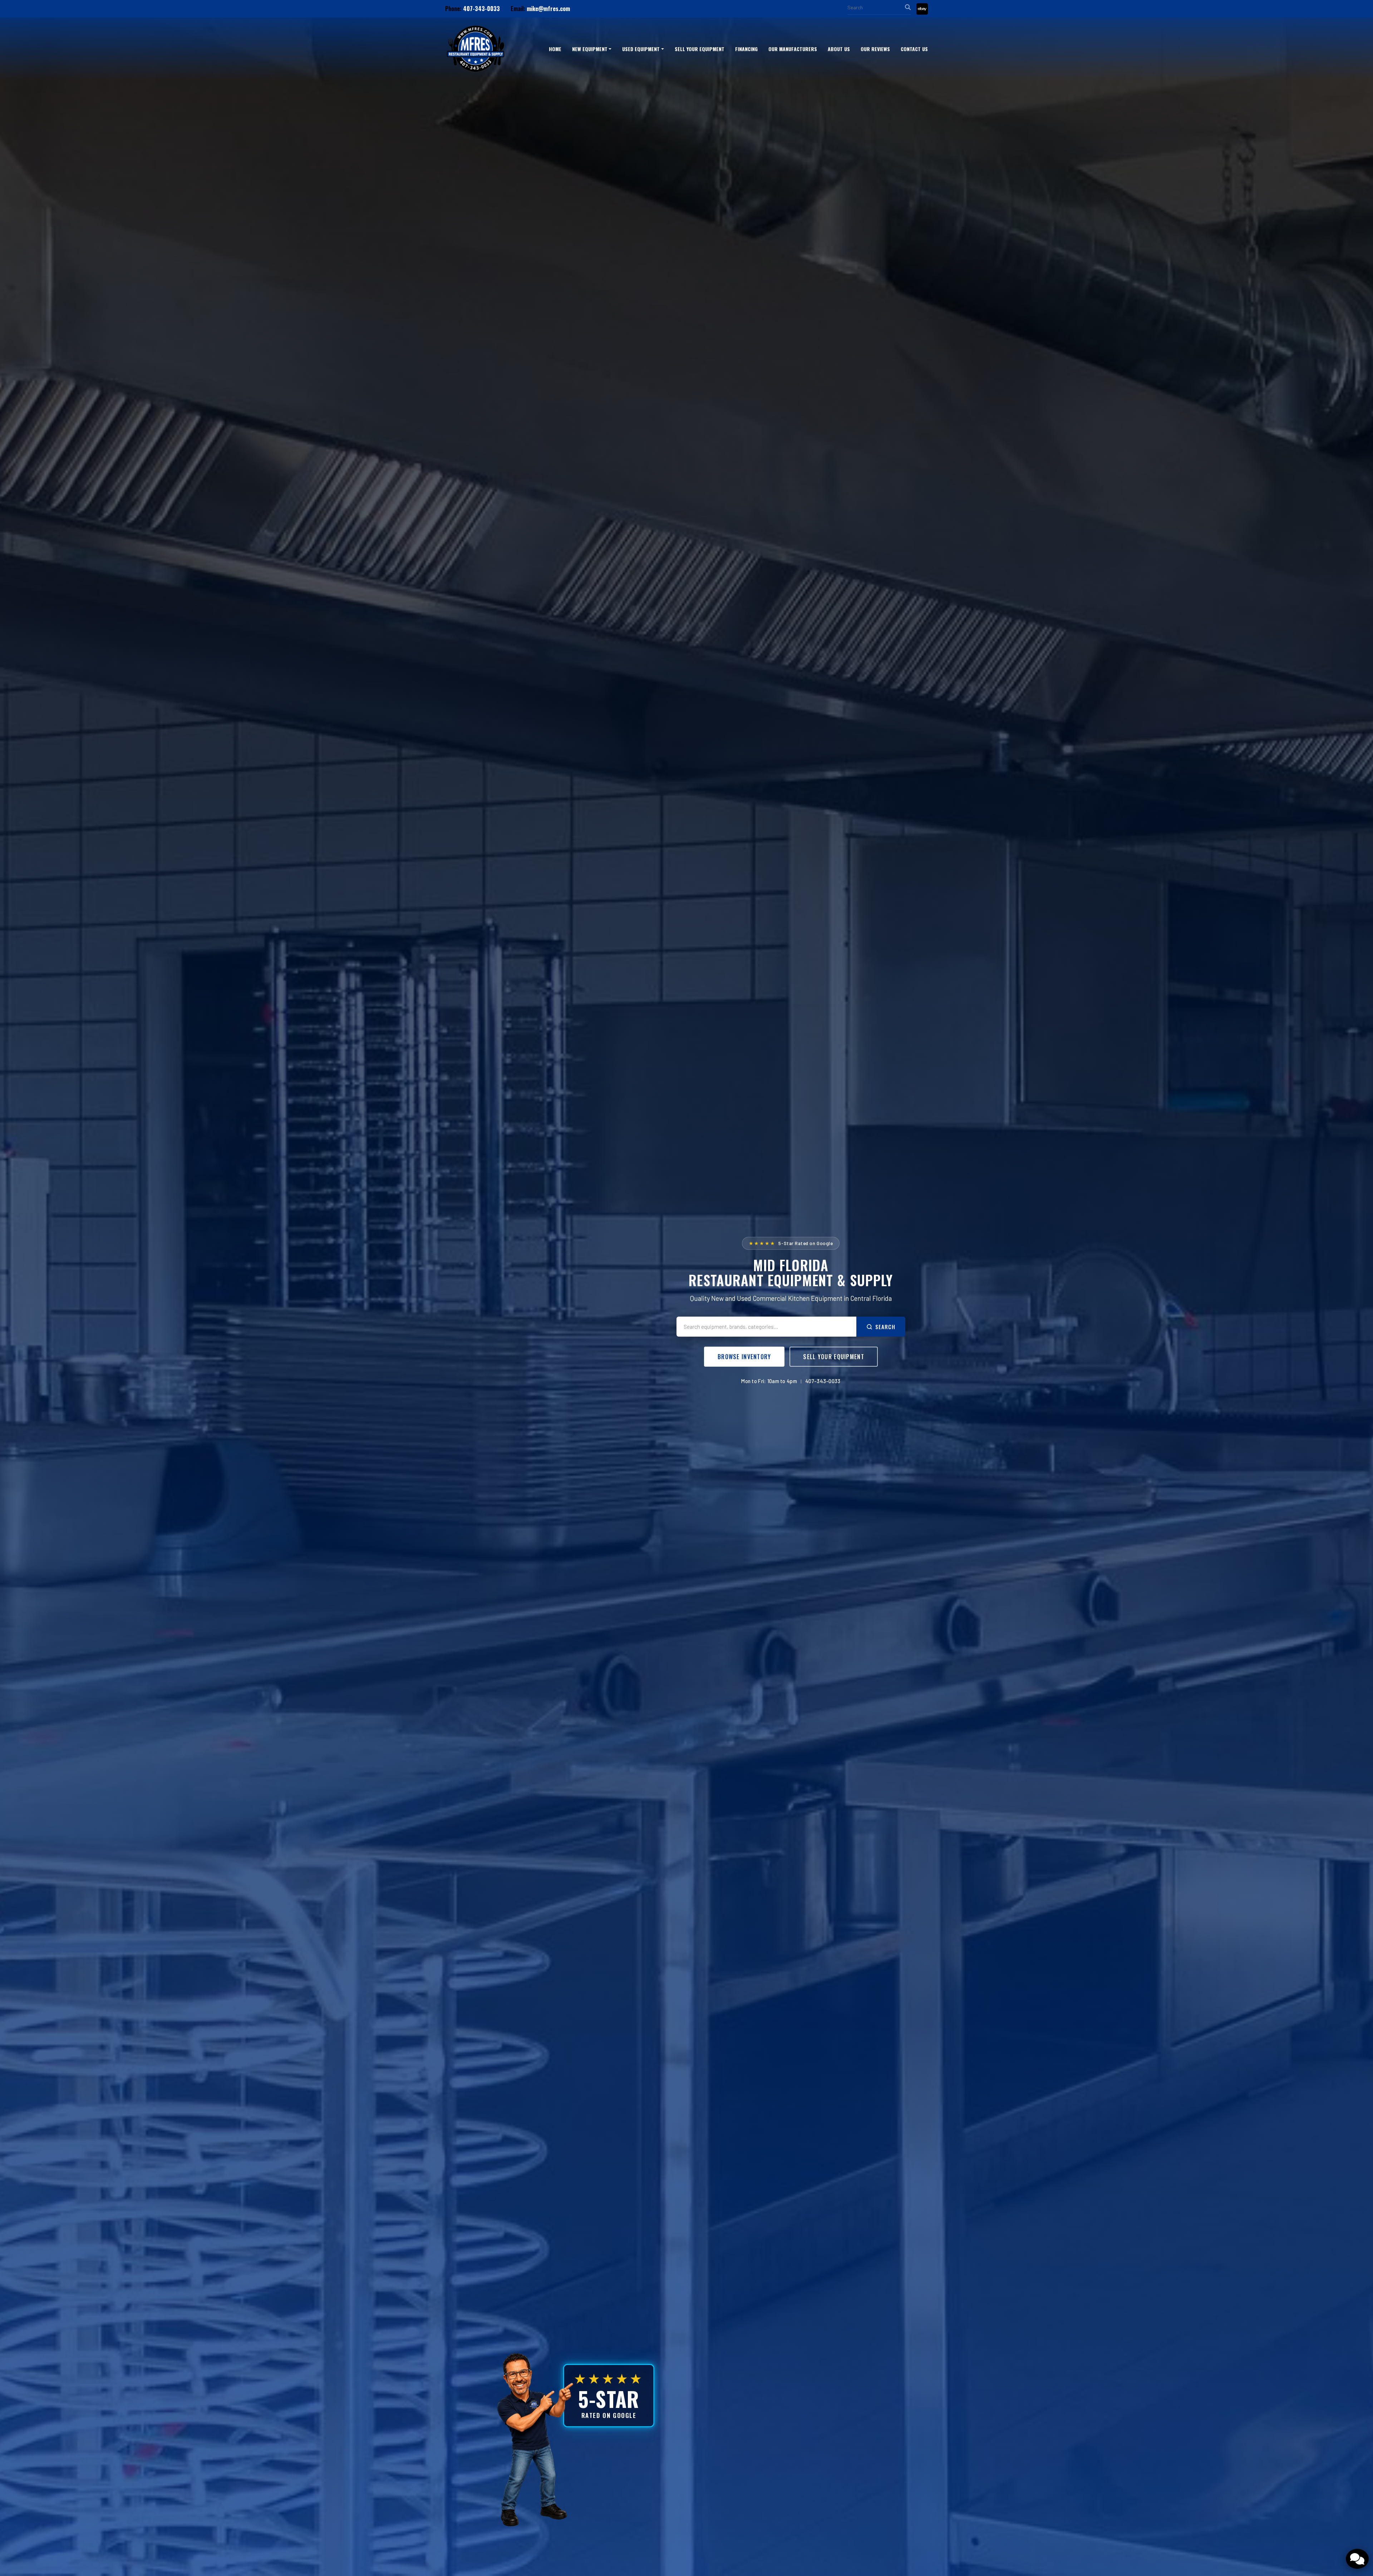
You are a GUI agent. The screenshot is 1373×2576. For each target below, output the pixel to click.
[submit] (908, 7)
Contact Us (914, 49)
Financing (746, 49)
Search (885, 1327)
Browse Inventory (744, 1357)
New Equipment (590, 49)
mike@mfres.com (548, 9)
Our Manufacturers (793, 49)
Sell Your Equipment (700, 49)
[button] (592, 49)
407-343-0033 (481, 9)
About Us (839, 49)
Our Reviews (875, 49)
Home (555, 49)
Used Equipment (641, 49)
